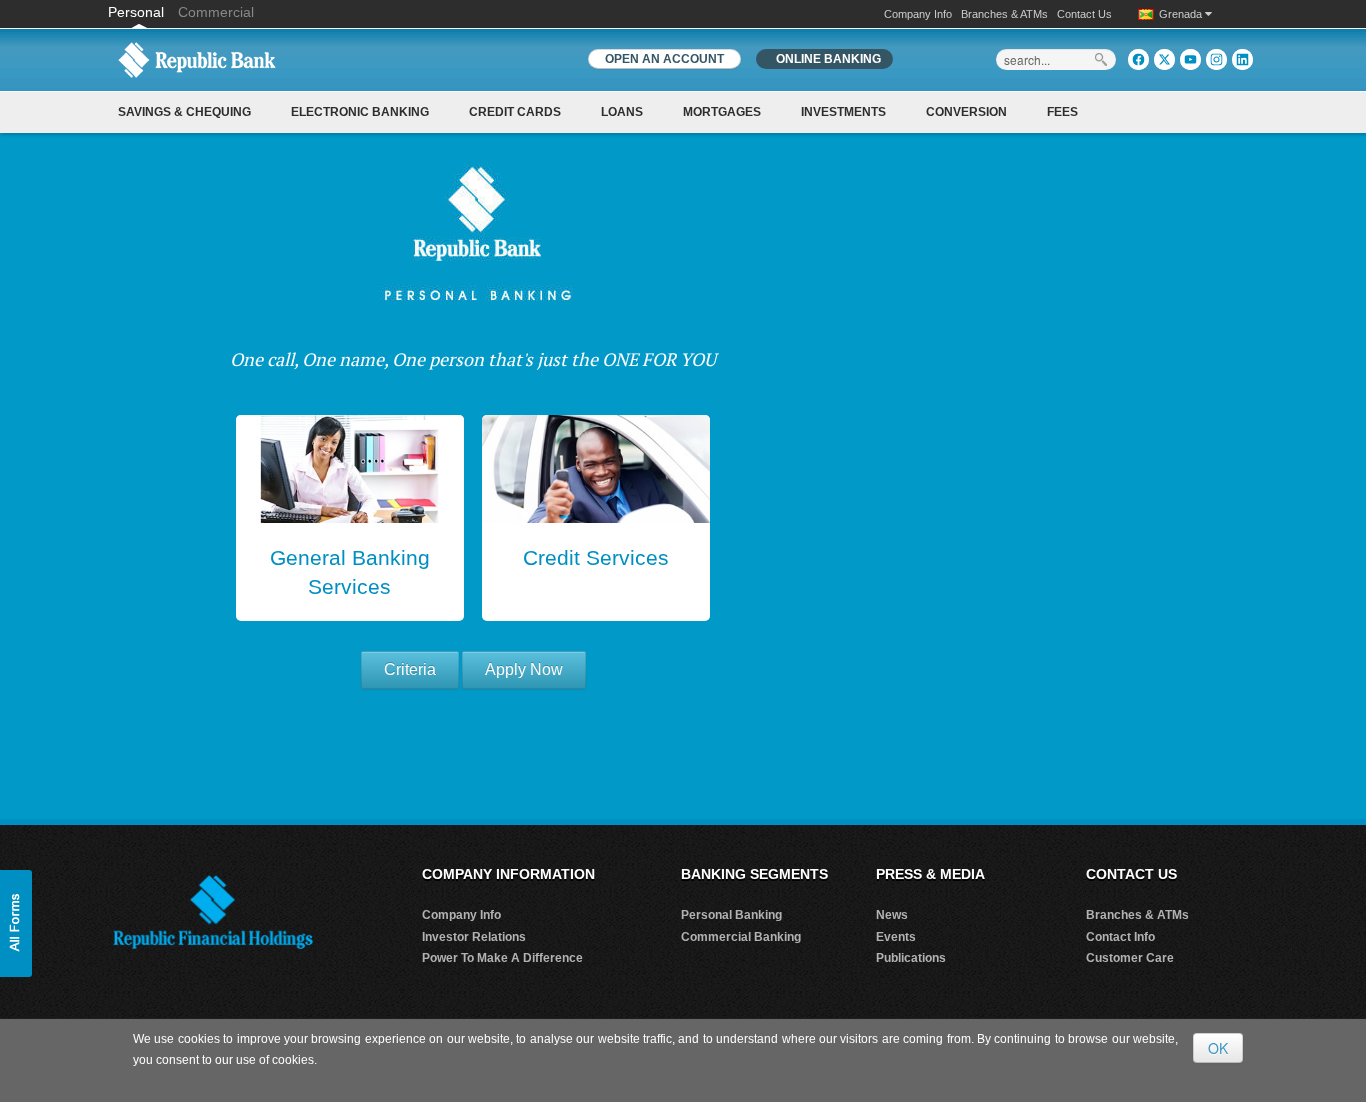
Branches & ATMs (1004, 14)
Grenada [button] (1182, 14)
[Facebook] (1138, 59)
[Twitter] (1164, 59)
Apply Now (524, 669)
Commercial (216, 12)
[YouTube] (1190, 59)
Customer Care (1130, 958)
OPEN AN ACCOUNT (664, 59)
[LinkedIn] (1242, 59)
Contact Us (1084, 14)
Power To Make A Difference (502, 958)
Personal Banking (731, 915)
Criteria (410, 669)
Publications (911, 958)
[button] (16, 923)
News (892, 915)
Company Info (918, 14)
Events (896, 937)
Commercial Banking (741, 937)
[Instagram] (1216, 59)
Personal (138, 12)
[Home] (197, 59)
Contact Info (1120, 937)
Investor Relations (474, 937)
